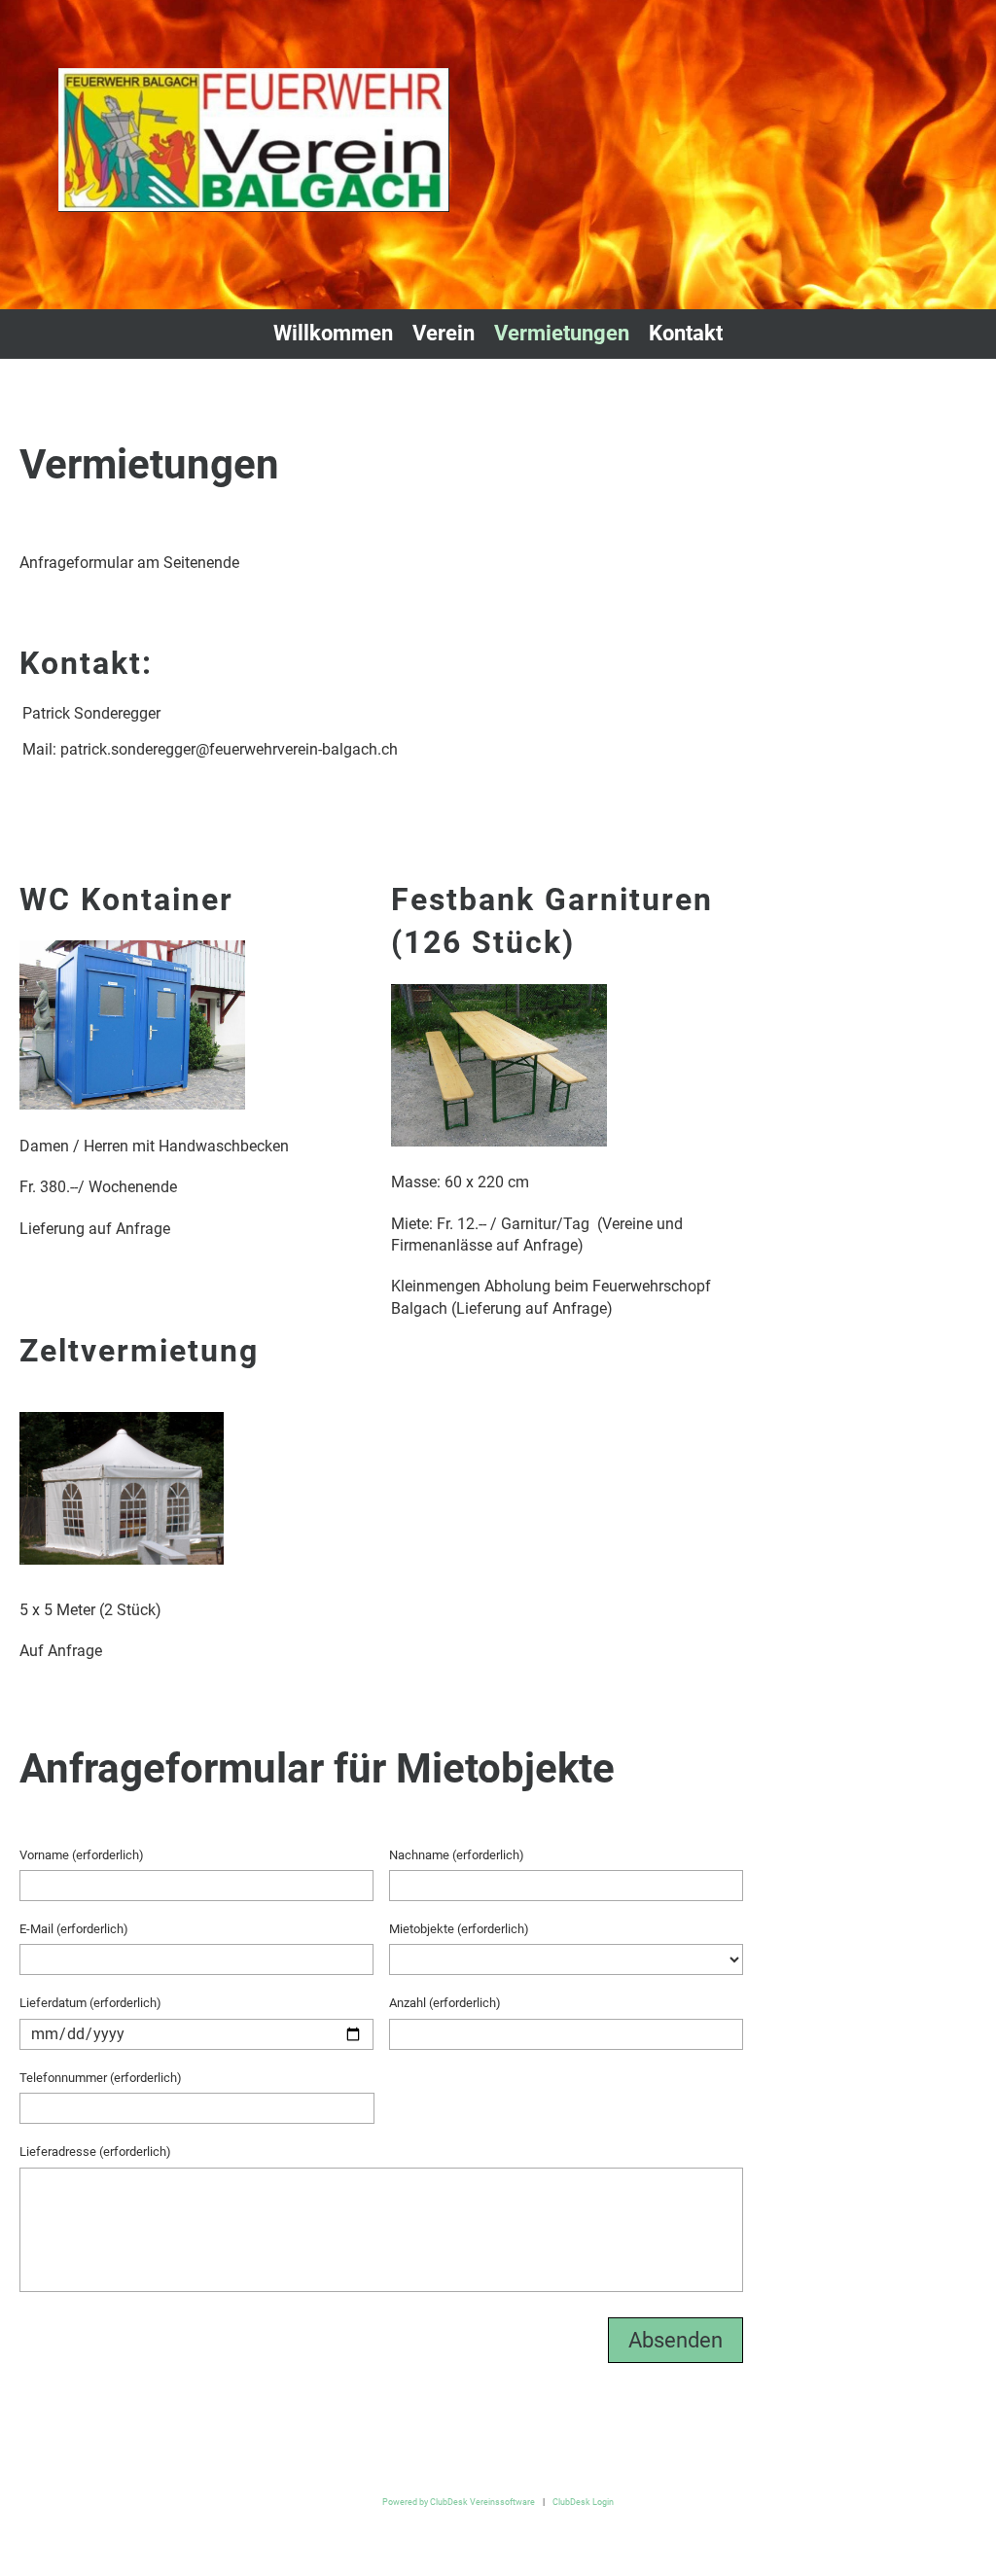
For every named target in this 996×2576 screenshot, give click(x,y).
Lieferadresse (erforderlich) (95, 2152)
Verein (444, 333)
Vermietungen (562, 333)
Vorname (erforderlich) (82, 1855)
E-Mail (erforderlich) (74, 1929)
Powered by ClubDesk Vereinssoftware (459, 2502)
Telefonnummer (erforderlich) (101, 2078)
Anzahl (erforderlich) (445, 2003)
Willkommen (333, 333)
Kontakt (686, 333)
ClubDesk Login (583, 2502)
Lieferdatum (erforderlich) (90, 2003)
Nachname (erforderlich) (457, 1855)
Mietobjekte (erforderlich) (459, 1929)
